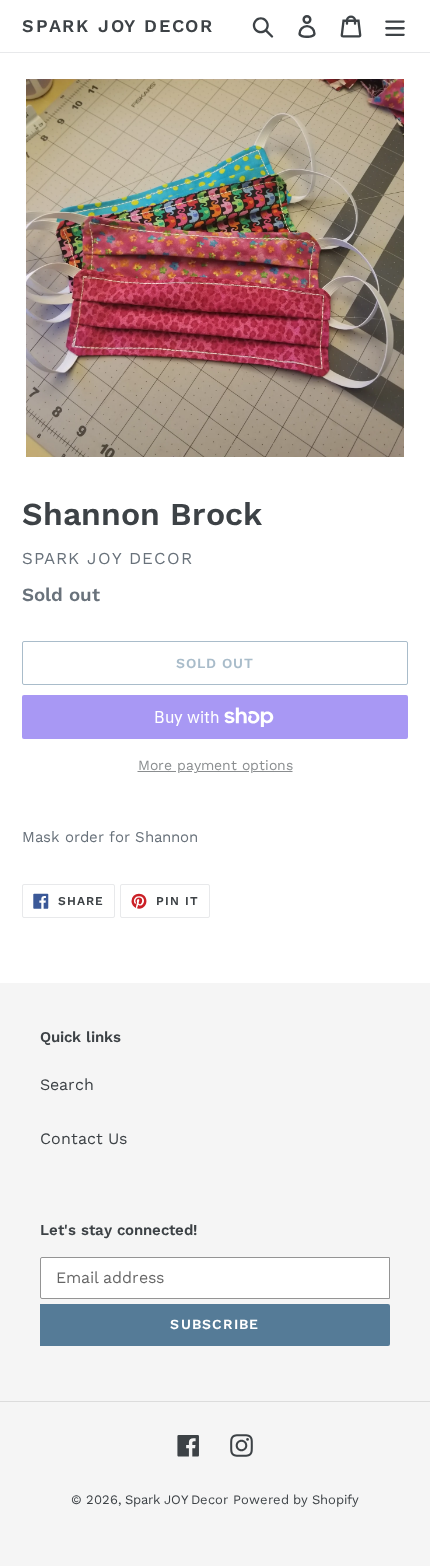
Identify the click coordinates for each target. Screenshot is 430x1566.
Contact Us (83, 1138)
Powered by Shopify (296, 1499)
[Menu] (395, 26)
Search (67, 1084)
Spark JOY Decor (118, 25)
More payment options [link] (215, 765)
